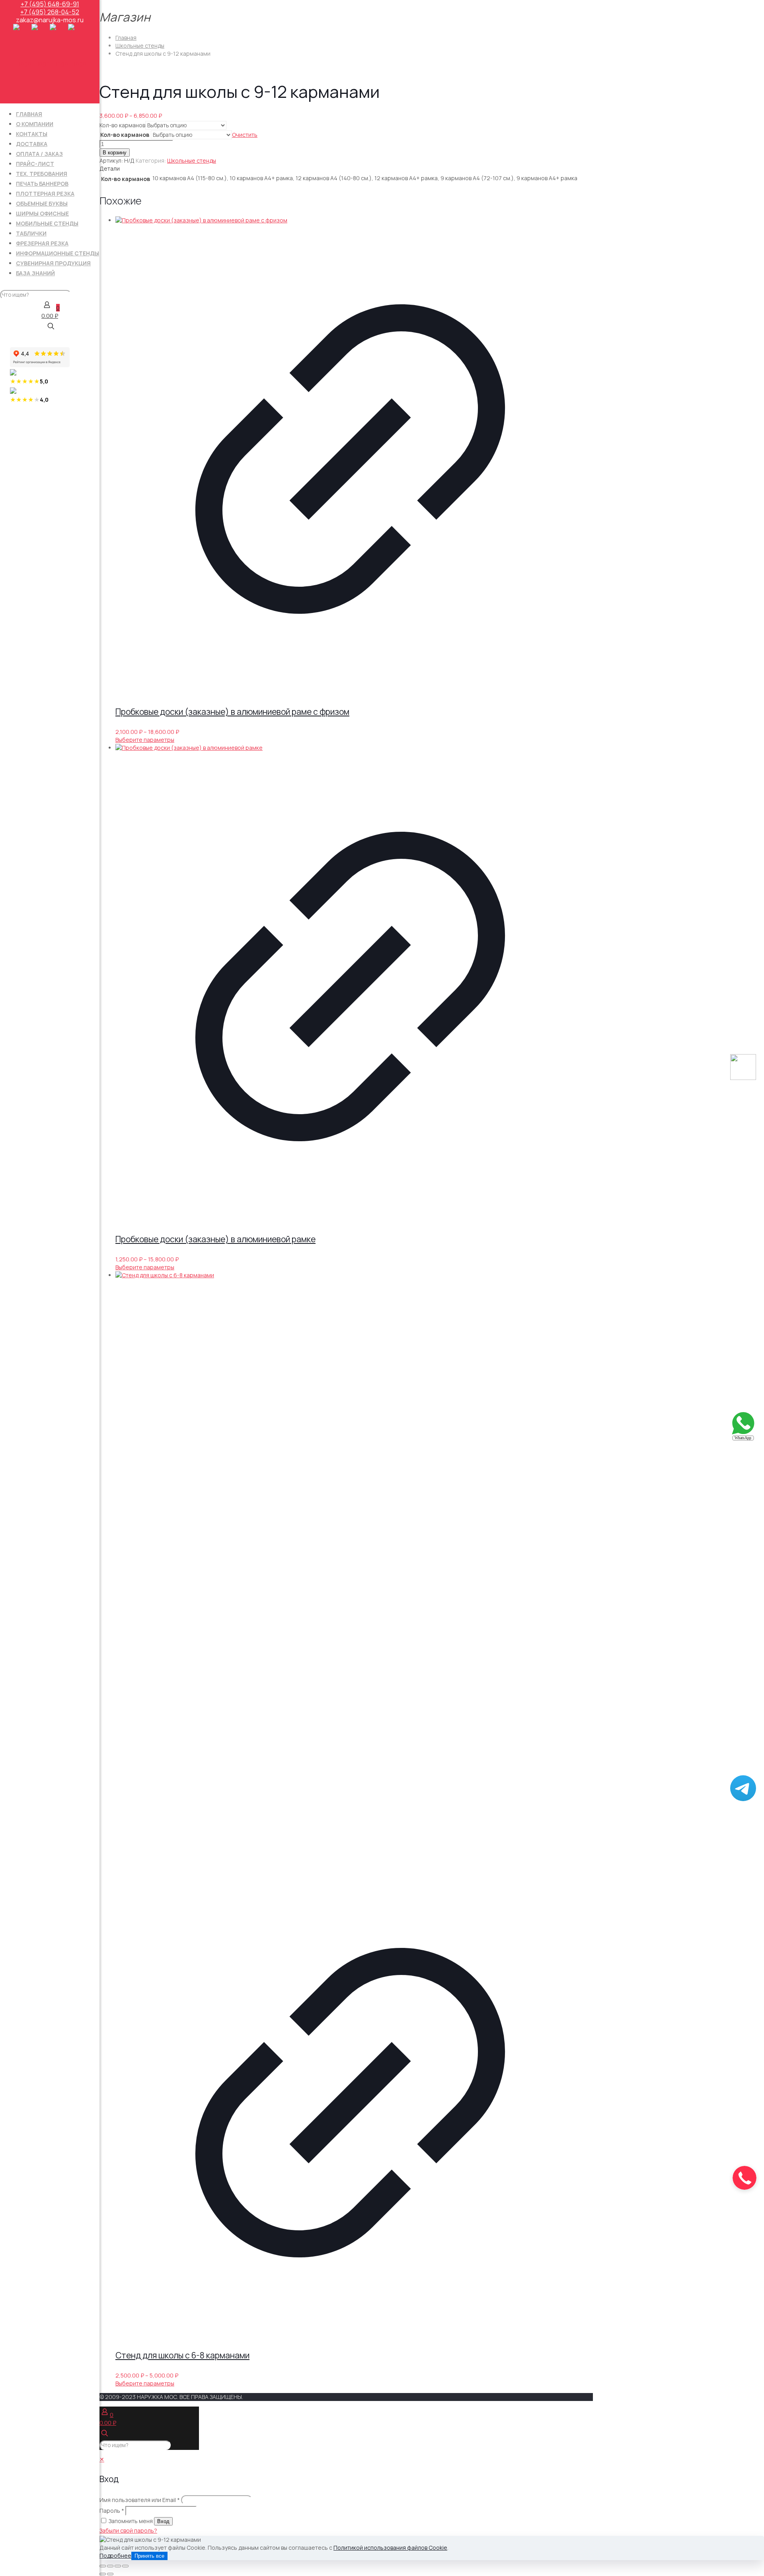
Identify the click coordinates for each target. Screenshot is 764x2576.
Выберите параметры (145, 740)
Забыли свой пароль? (128, 2530)
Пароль (112, 2511)
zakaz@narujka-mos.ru (50, 20)
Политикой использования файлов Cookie (390, 2548)
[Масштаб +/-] (103, 2566)
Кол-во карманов (122, 125)
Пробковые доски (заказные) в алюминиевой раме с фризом (232, 712)
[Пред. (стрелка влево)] (103, 2574)
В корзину (115, 153)
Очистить (245, 135)
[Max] (743, 1078)
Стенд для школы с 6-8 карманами (182, 2355)
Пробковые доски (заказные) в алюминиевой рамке (215, 1239)
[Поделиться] (118, 2566)
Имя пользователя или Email (140, 2500)
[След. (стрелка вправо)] (110, 2574)
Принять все (149, 2556)
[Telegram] (743, 1799)
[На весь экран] (110, 2566)
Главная (126, 38)
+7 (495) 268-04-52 (50, 12)
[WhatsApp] (743, 1439)
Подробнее (115, 2556)
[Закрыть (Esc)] (125, 2566)
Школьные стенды (140, 46)
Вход (163, 2521)
